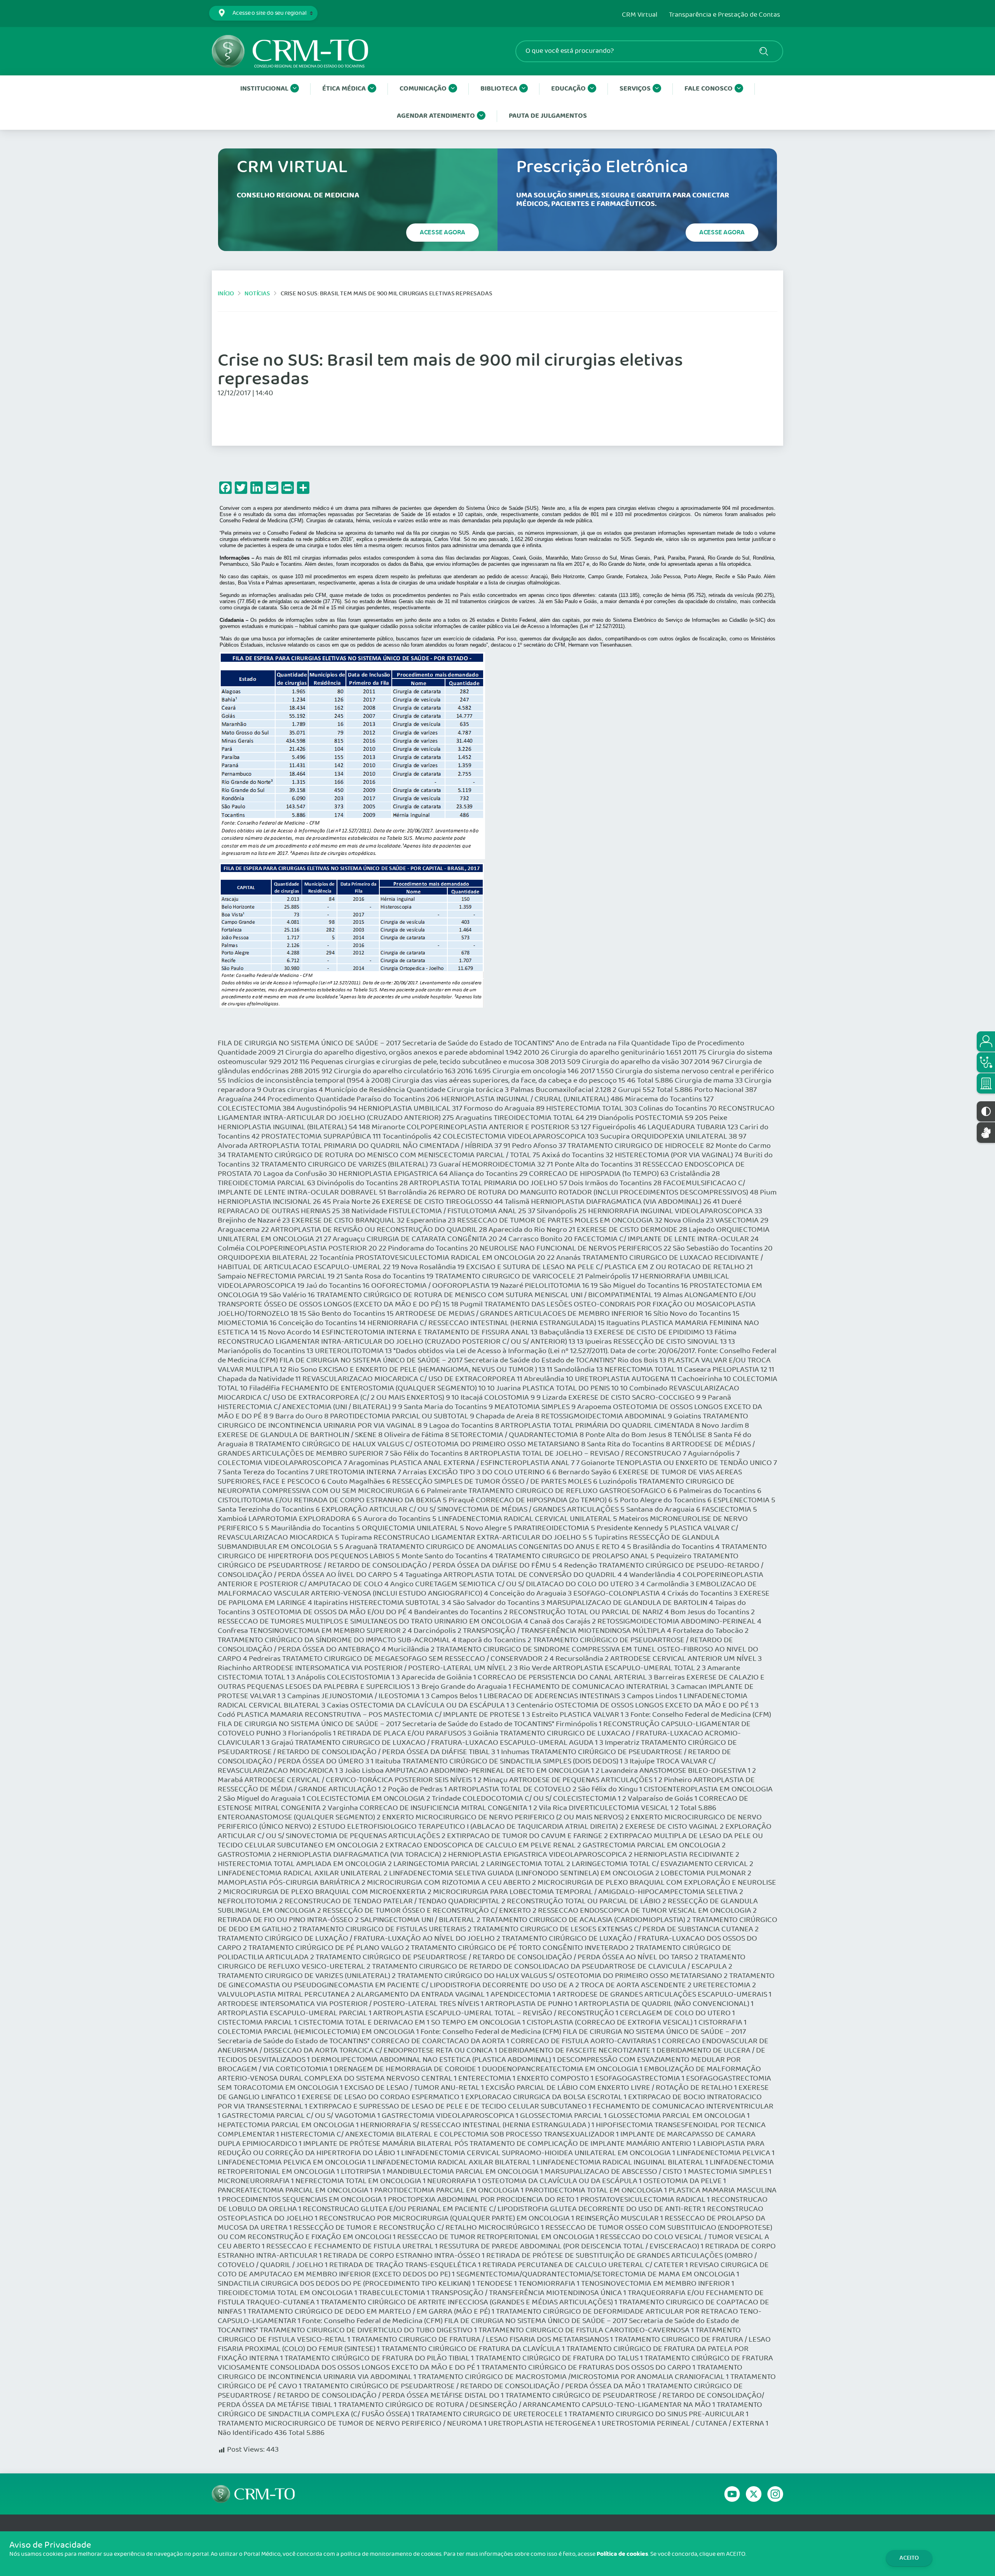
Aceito (909, 2558)
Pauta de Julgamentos (548, 116)
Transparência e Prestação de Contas (724, 15)
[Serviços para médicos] (986, 1062)
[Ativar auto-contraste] (986, 1111)
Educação (568, 89)
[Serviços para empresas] (986, 1083)
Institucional (264, 89)
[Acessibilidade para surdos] (986, 1133)
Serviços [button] (635, 89)
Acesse (443, 232)
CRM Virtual (640, 15)
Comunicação (423, 89)
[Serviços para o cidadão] (986, 1041)
